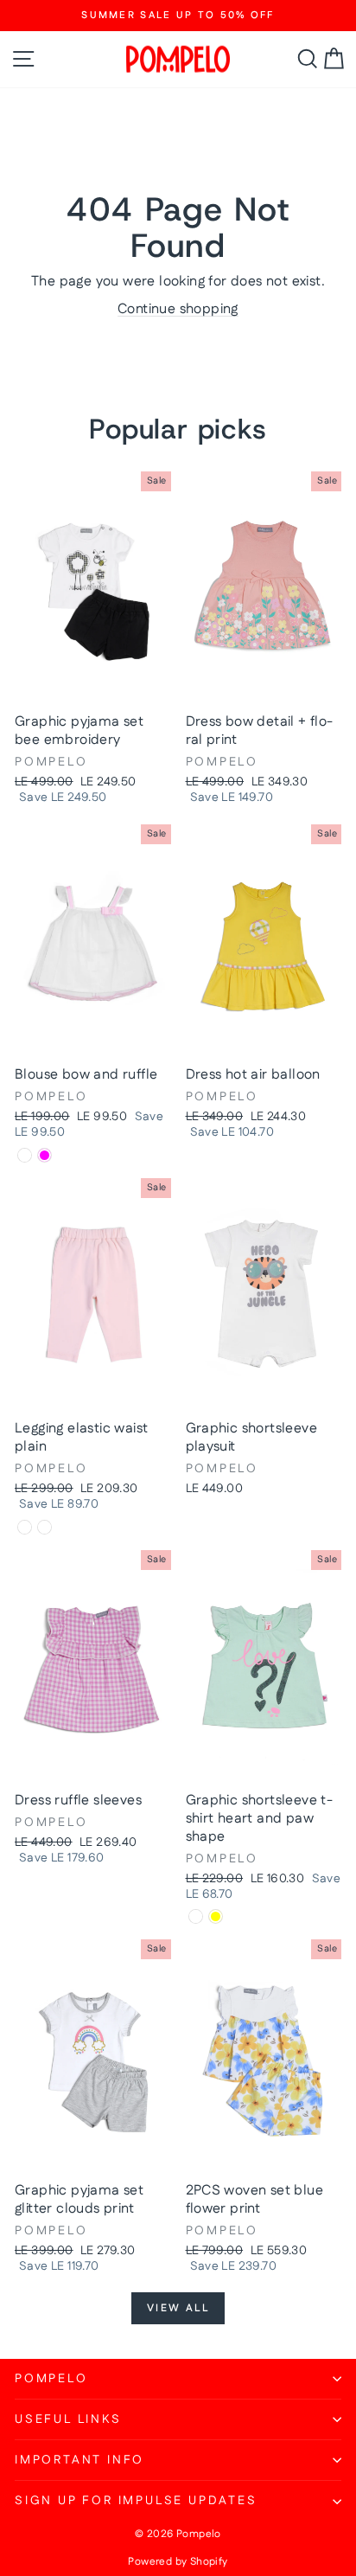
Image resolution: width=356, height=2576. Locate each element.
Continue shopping (178, 309)
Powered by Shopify (178, 2562)
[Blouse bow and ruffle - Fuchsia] (44, 1155)
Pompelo (51, 2379)
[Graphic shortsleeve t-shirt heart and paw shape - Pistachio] (196, 1916)
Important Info (79, 2460)
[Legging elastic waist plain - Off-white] (44, 1527)
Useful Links (68, 2419)
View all (178, 2308)
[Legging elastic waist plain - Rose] (25, 1527)
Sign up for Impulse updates (136, 2501)
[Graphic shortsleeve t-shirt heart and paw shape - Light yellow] (216, 1916)
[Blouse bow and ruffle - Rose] (25, 1155)
